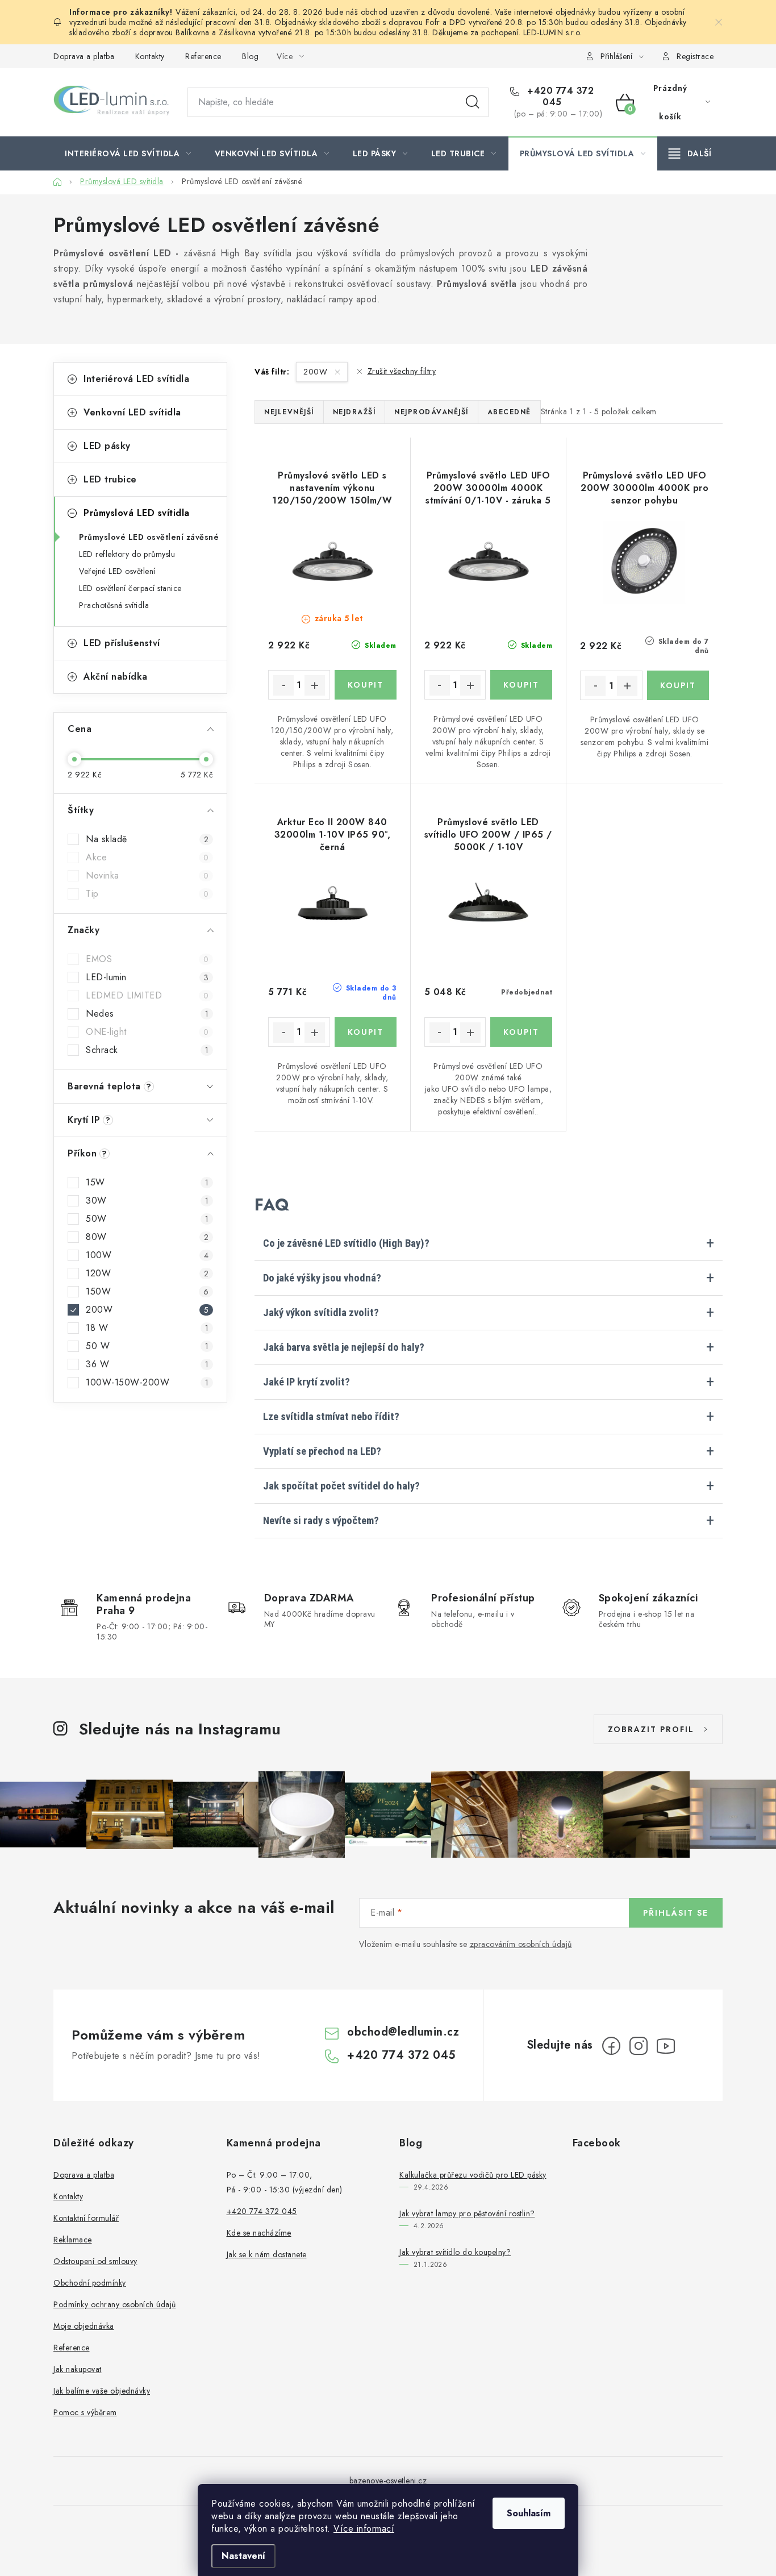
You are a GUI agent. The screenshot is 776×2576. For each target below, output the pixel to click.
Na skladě (147, 839)
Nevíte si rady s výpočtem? (321, 1521)
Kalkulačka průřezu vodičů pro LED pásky (473, 2175)
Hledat (473, 102)
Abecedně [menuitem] (509, 412)
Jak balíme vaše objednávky (102, 2391)
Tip (147, 894)
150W (147, 1292)
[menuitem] (128, 153)
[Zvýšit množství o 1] (315, 685)
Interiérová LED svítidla (136, 379)
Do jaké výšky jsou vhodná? (322, 1278)
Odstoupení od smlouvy (95, 2261)
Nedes (147, 1014)
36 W (147, 1364)
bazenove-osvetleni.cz (388, 2481)
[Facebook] (611, 2046)
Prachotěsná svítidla (114, 605)
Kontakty (150, 56)
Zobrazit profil (651, 1729)
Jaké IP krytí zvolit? (306, 1382)
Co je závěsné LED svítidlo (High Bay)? (346, 1243)
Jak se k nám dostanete (267, 2254)
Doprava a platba (84, 56)
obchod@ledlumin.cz (403, 2032)
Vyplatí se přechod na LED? (322, 1451)
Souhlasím (529, 2513)
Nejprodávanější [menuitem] (431, 412)
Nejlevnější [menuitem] (289, 412)
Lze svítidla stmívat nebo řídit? (331, 1417)
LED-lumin (147, 977)
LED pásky (107, 446)
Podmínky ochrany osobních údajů (115, 2304)
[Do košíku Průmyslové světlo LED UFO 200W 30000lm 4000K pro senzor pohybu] (678, 685)
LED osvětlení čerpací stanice (130, 588)
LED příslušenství (122, 643)
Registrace (695, 56)
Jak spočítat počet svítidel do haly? (341, 1486)
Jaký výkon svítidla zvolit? (321, 1313)
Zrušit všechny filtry (402, 371)
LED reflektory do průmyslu (127, 554)
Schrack (147, 1050)
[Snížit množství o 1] (283, 685)
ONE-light (147, 1032)
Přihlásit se (676, 1913)
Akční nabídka (116, 677)
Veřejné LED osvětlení (117, 571)
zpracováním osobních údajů (521, 1944)
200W (147, 1310)
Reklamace (73, 2240)
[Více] (690, 153)
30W (147, 1201)
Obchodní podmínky (90, 2283)
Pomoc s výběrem (85, 2412)
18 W (147, 1328)
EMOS (147, 959)
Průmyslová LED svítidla (137, 513)
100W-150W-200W (147, 1383)
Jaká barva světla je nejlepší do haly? (344, 1347)
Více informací (364, 2529)
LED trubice (110, 479)
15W (147, 1183)
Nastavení (243, 2556)
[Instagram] (639, 2046)
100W (147, 1255)
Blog (250, 56)
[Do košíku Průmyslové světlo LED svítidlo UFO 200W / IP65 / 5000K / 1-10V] (521, 1032)
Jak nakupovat (78, 2369)
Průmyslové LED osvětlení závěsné (149, 537)
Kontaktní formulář (86, 2218)
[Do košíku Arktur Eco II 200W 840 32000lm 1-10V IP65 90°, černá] (366, 1032)
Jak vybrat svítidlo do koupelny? (455, 2252)
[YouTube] (666, 2046)
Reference (203, 56)
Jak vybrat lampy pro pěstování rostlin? (467, 2213)
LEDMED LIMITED (147, 996)
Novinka (147, 876)
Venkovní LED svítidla (132, 412)
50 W (147, 1346)
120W (147, 1274)
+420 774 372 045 (559, 97)
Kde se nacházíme (259, 2233)
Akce (147, 858)
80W (147, 1237)
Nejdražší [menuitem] (354, 412)
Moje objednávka (84, 2326)
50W (147, 1219)
